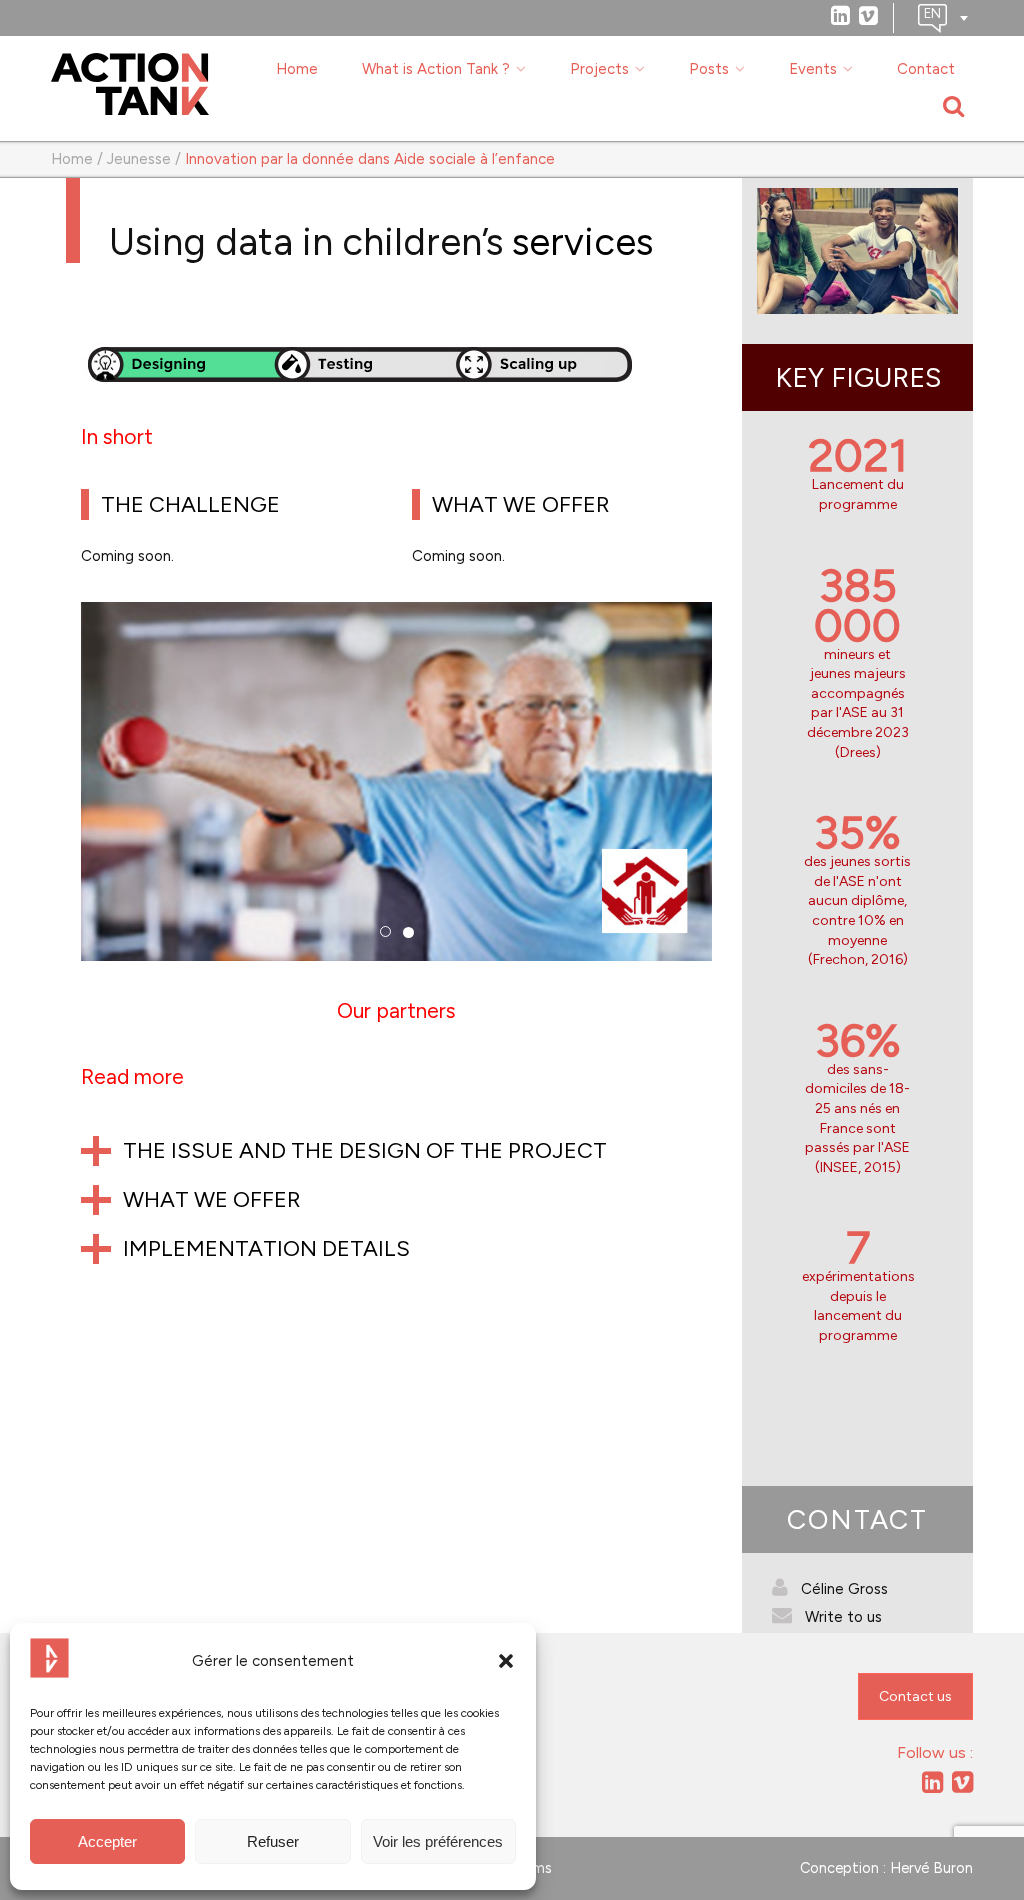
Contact (926, 69)
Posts (709, 69)
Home (297, 69)
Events (813, 69)
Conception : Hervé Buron (886, 1868)
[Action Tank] (130, 84)
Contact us (915, 1696)
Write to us (843, 1617)
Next (744, 799)
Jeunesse (139, 159)
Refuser (273, 1841)
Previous (51, 799)
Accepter (107, 1841)
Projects (599, 69)
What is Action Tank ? (436, 69)
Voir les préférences (438, 1841)
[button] (506, 1661)
